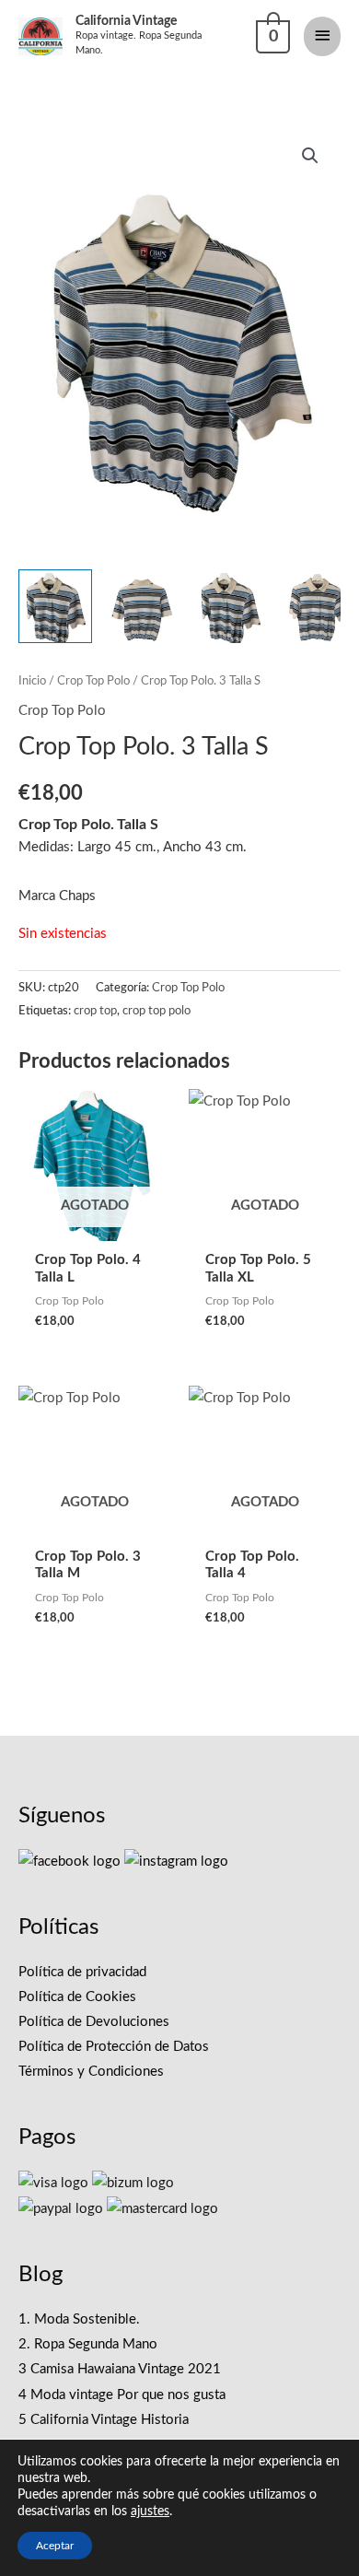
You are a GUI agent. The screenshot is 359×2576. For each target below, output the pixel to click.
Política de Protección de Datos (114, 2047)
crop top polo (156, 1011)
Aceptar (55, 2546)
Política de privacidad (82, 1972)
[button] (310, 156)
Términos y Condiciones (91, 2072)
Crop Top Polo (93, 681)
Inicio (32, 681)
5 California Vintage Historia (104, 2420)
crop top (95, 1011)
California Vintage (126, 21)
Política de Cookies (77, 1997)
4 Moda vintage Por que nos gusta (122, 2395)
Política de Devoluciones (94, 2022)
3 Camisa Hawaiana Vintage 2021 (120, 2369)
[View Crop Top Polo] (55, 606)
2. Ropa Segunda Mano (88, 2344)
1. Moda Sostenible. (79, 2319)
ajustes (150, 2512)
